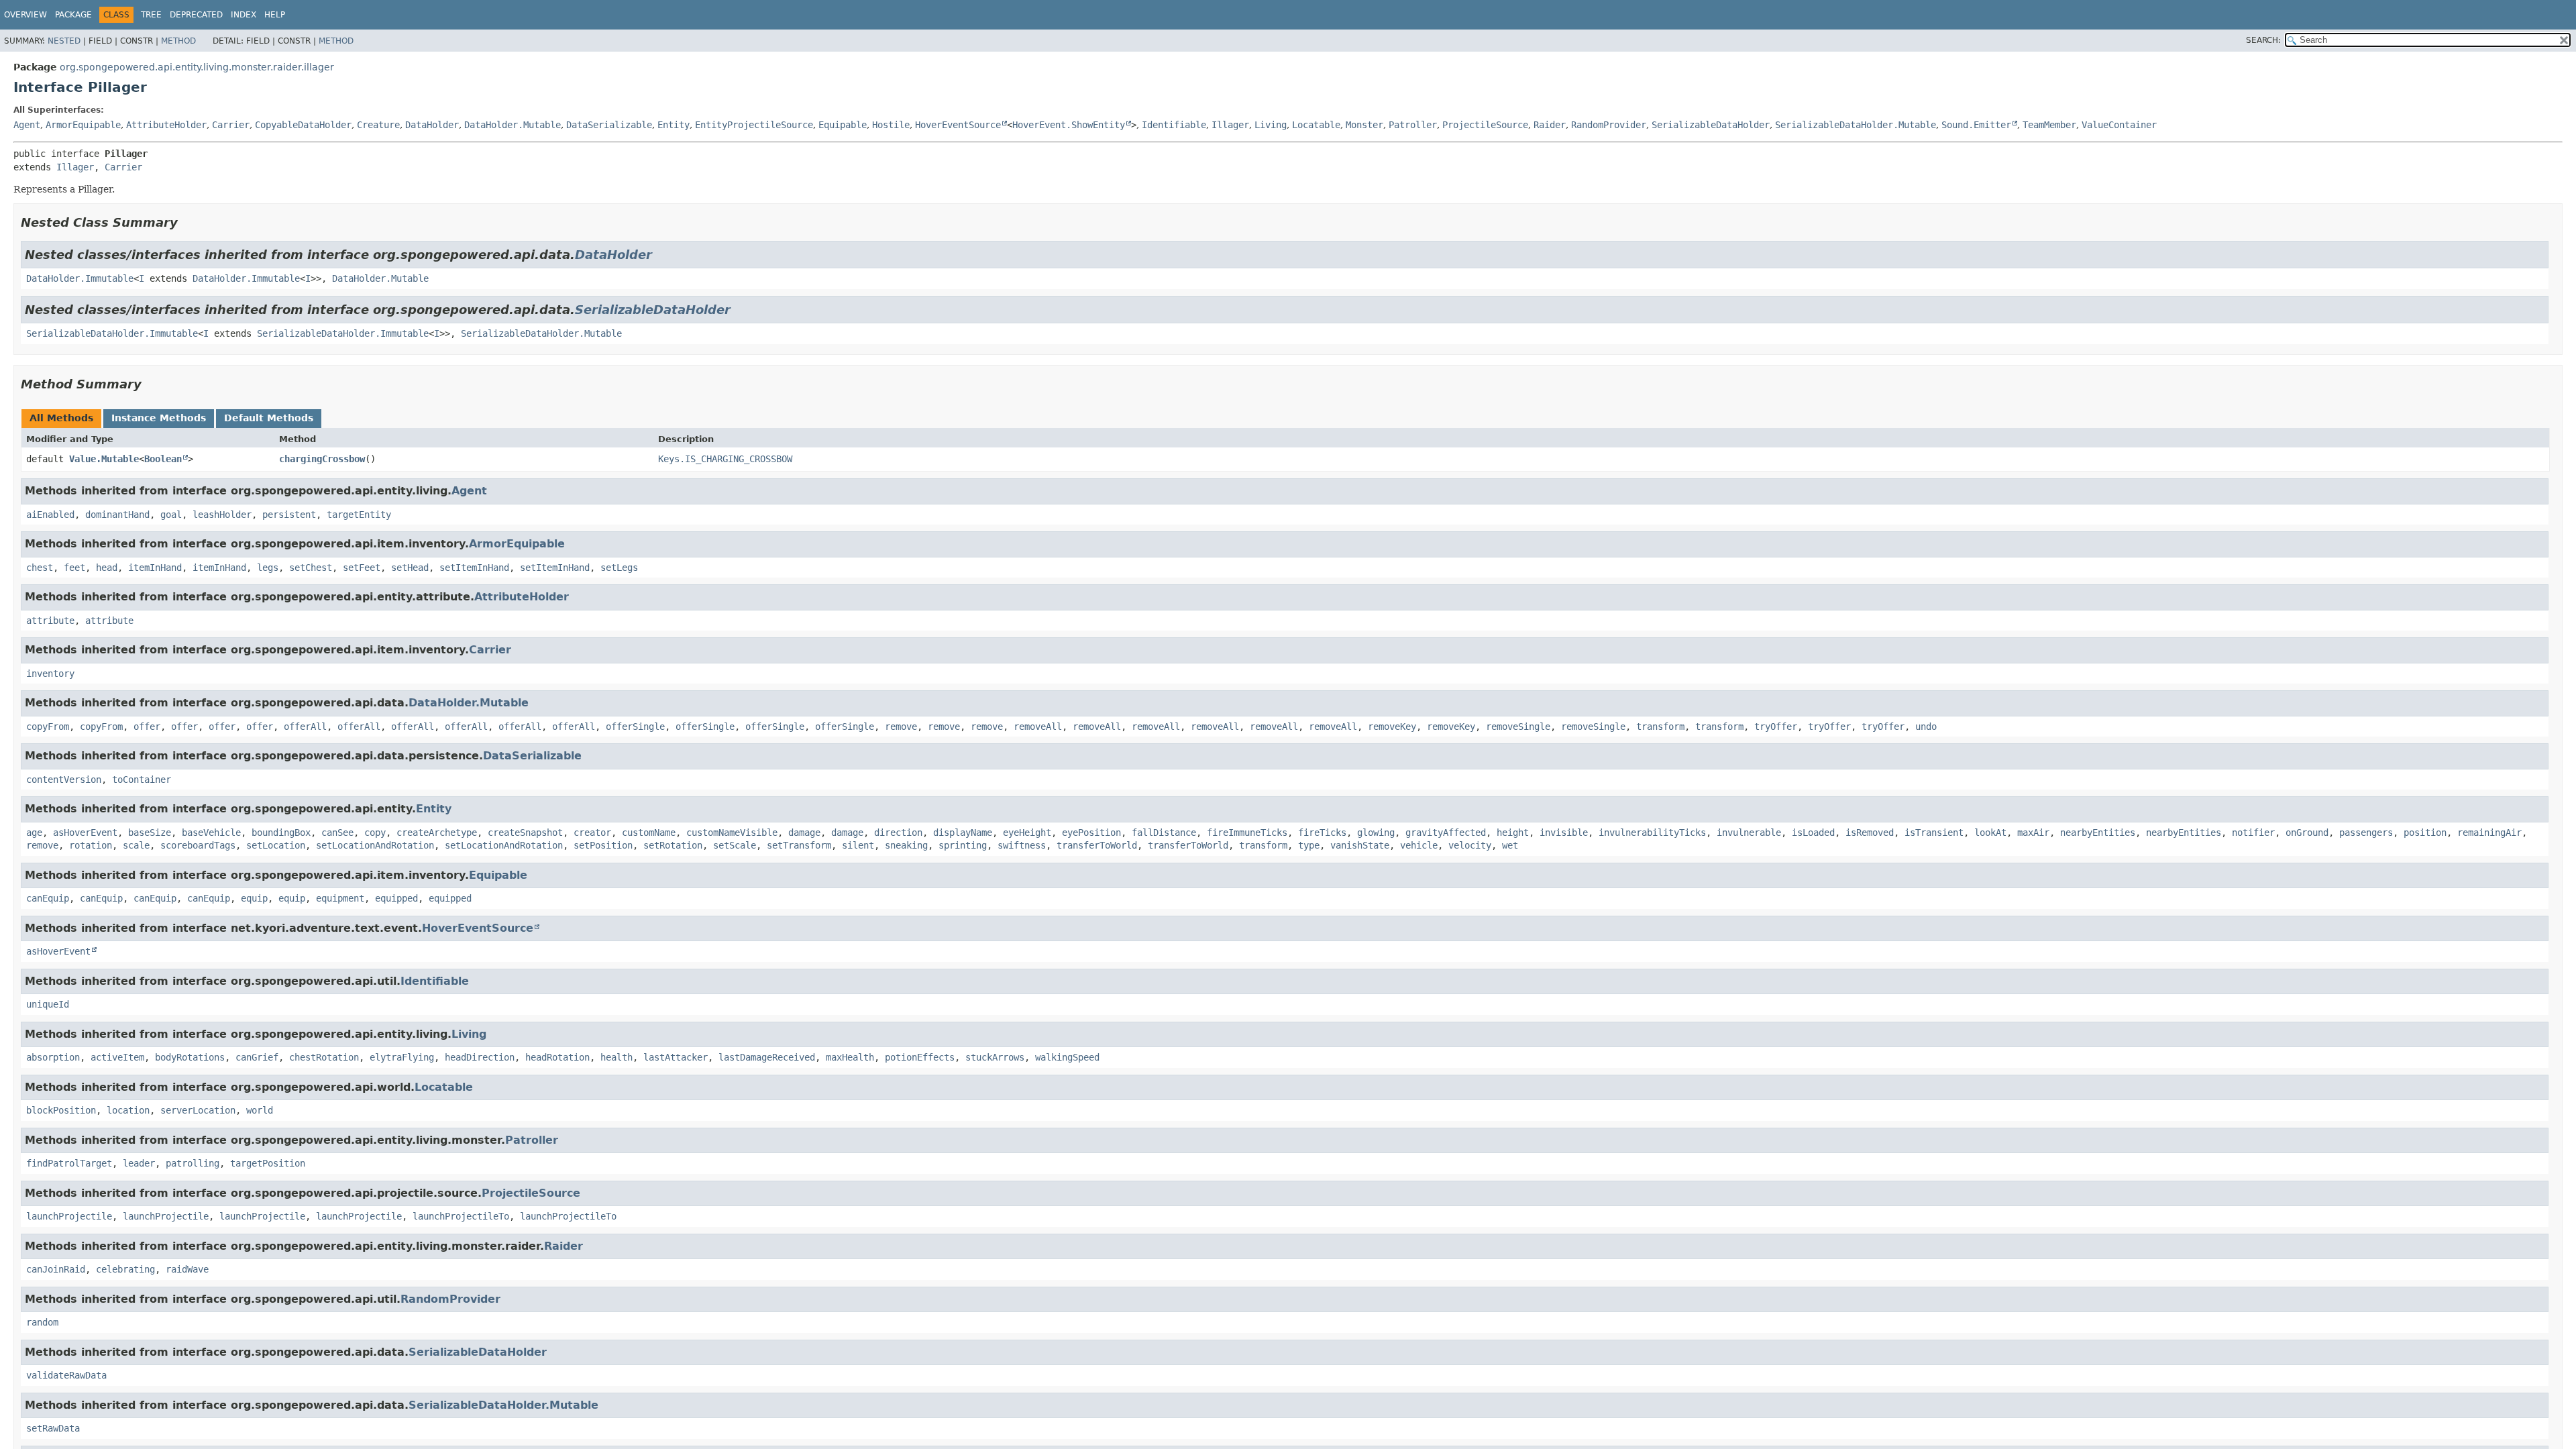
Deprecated (196, 15)
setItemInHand (474, 568)
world (260, 1110)
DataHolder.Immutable (80, 278)
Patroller (1413, 125)
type (1309, 845)
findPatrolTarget (69, 1163)
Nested (64, 41)
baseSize (150, 833)
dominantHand (117, 515)
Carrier (231, 125)
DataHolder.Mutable (513, 125)
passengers (2366, 833)
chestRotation (324, 1057)
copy (375, 833)
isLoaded (1813, 833)
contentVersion (64, 780)
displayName (963, 833)
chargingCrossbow (322, 459)
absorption (53, 1057)
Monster (1364, 125)
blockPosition (61, 1110)
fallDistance (1164, 833)
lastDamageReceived (767, 1057)
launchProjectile (69, 1216)
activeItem (117, 1057)
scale (136, 845)
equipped (396, 898)
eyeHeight (1027, 833)
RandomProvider (1609, 125)
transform (1660, 727)
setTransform (799, 845)
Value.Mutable (104, 459)
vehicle (1419, 845)
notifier (2253, 833)
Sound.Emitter (1976, 125)
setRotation (673, 845)
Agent (27, 125)
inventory (50, 674)
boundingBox (281, 833)
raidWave (187, 1269)
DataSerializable (609, 125)
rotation (91, 845)
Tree (151, 15)
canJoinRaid (56, 1269)
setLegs (619, 568)
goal (171, 515)
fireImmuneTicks (1247, 833)
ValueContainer (2119, 125)
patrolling (193, 1163)
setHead (410, 568)
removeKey (1392, 727)
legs (268, 568)
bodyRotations (190, 1057)
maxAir (2033, 833)
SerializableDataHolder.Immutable (112, 333)
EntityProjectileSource (754, 125)
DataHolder (432, 125)
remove (901, 727)
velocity (1470, 845)
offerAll (305, 727)
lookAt (1990, 833)
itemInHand (155, 568)
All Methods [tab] (61, 418)
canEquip (48, 898)
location (128, 1110)
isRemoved (1870, 833)
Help (275, 15)
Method (178, 41)
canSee (337, 833)
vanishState (1360, 845)
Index (244, 15)
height (1513, 833)
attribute (50, 621)
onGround (2307, 833)
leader (139, 1163)
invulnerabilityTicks (1652, 833)
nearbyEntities (2098, 833)
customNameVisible (732, 833)
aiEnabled (50, 515)
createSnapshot (525, 833)
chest (40, 568)
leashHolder (222, 515)
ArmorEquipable (83, 125)
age (34, 833)
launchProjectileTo (461, 1216)
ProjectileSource (1485, 125)
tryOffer (1776, 727)
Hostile (891, 125)
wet (1510, 845)
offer (147, 727)
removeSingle (1518, 727)
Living (1271, 125)
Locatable (1316, 125)
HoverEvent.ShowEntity (1069, 125)
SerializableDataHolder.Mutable (1856, 125)
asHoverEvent (85, 833)
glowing (1376, 833)
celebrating (125, 1269)
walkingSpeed (1067, 1057)
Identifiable (1174, 125)
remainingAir (2489, 833)
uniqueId (48, 1004)
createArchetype (437, 833)
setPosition (603, 845)
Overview (25, 15)
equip (254, 898)
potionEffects (920, 1057)
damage (804, 833)
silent (858, 845)
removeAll (1038, 727)
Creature (378, 125)
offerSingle (635, 727)
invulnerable (1749, 833)
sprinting (963, 845)
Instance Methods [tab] (159, 418)
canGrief (257, 1057)
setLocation (276, 845)
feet (74, 568)
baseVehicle (211, 833)
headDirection (480, 1057)
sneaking (906, 845)
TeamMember (2049, 125)
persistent (289, 515)
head (107, 568)
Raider (1550, 125)
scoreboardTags (198, 845)
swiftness (1022, 845)
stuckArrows (995, 1057)
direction (898, 833)
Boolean (163, 459)
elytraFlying (402, 1057)
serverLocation (198, 1110)
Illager (1230, 125)
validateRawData (66, 1375)
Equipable (843, 125)
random (42, 1322)
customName (649, 833)
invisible (1564, 833)
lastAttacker (676, 1057)
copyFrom (48, 727)
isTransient (1934, 833)
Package (73, 15)
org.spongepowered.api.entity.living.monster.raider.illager (197, 67)
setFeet (362, 568)
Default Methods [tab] (269, 418)
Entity (674, 125)
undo (1926, 727)
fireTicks (1322, 833)
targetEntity (359, 515)
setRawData (53, 1428)
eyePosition (1091, 833)
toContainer (142, 780)
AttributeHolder (166, 125)
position (2425, 833)
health (616, 1057)
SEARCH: (2263, 40)
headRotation (557, 1057)
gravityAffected (1446, 833)
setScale (735, 845)
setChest (311, 568)
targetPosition (268, 1163)
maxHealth (850, 1057)
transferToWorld (1097, 845)
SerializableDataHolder (1711, 125)
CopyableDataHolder (303, 125)
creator (592, 833)
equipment (340, 898)
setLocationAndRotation (375, 845)
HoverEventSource (958, 125)
